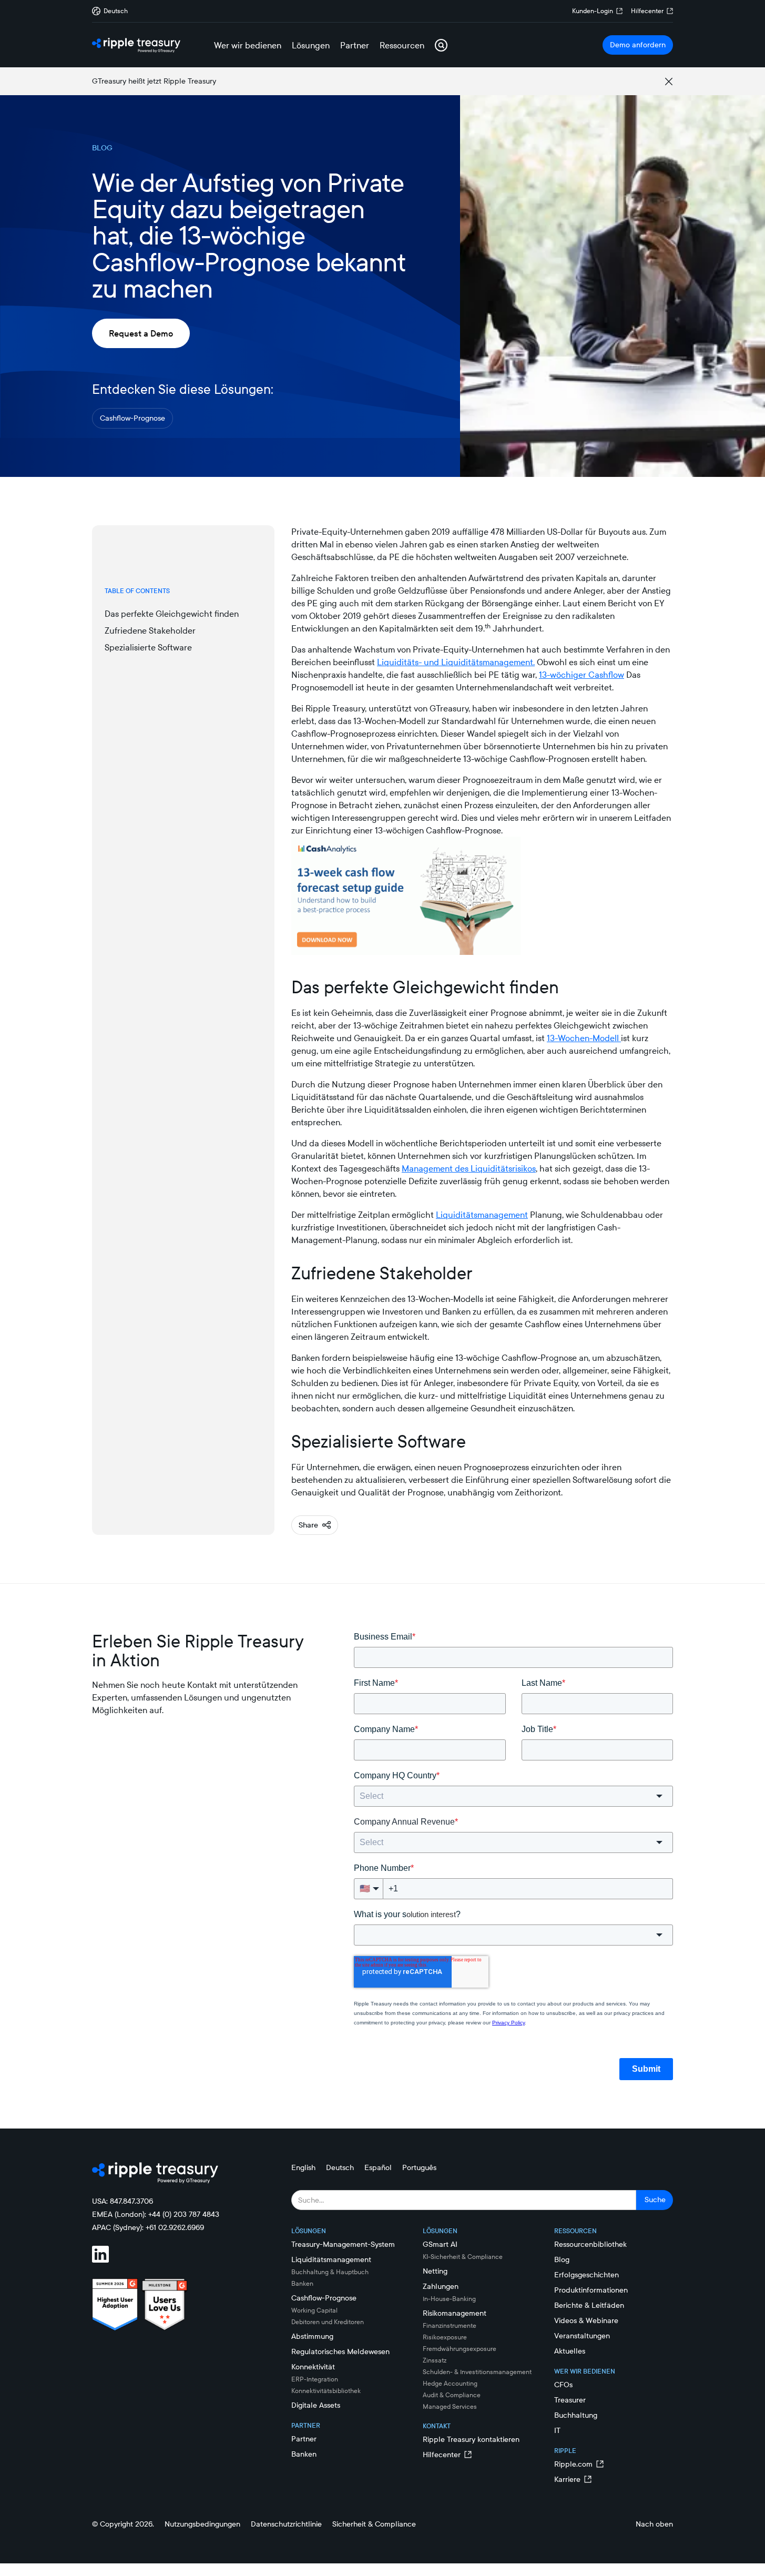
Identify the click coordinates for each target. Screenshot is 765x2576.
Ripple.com (573, 2464)
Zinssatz (435, 2360)
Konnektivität (313, 2367)
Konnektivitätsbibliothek (326, 2391)
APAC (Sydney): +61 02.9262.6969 (148, 2227)
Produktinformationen (591, 2290)
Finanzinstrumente (450, 2325)
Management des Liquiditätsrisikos (469, 1168)
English (303, 2167)
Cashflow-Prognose (132, 418)
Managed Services (450, 2406)
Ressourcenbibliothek (590, 2244)
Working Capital (314, 2310)
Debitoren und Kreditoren (328, 2322)
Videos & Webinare (586, 2320)
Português (419, 2167)
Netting (435, 2271)
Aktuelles (570, 2351)
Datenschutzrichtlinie (286, 2524)
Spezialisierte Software (148, 647)
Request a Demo (141, 333)
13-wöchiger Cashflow (582, 675)
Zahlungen (441, 2286)
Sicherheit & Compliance (374, 2524)
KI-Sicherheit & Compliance (463, 2257)
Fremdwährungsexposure (460, 2349)
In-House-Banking (449, 2299)
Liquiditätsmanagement (482, 1215)
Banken (302, 2283)
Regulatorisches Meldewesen (340, 2351)
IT (557, 2430)
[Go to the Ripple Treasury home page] (136, 45)
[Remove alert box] (669, 82)
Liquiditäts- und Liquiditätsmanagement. (456, 662)
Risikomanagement (455, 2313)
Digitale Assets (316, 2405)
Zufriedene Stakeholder (150, 630)
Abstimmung (312, 2336)
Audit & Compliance (452, 2395)
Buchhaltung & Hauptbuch (330, 2272)
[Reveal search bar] (441, 45)
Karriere (567, 2479)
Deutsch (340, 2167)
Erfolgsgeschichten (586, 2275)
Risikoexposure (445, 2337)
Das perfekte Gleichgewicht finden (172, 614)
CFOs (563, 2385)
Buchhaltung (576, 2415)
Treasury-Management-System (343, 2244)
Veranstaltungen (582, 2336)
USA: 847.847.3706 (123, 2201)
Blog (562, 2259)
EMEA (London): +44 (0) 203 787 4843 (156, 2214)
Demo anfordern (638, 45)
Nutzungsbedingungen (202, 2524)
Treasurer (570, 2400)
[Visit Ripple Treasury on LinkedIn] (107, 2256)
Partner (304, 2439)
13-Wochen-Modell (584, 1038)
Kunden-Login (593, 11)
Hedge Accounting (450, 2383)
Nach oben (654, 2524)
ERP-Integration (315, 2379)
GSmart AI (440, 2244)
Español (378, 2167)
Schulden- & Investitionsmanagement (477, 2372)
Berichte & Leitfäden (589, 2305)
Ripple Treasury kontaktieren (471, 2439)
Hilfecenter (647, 11)
